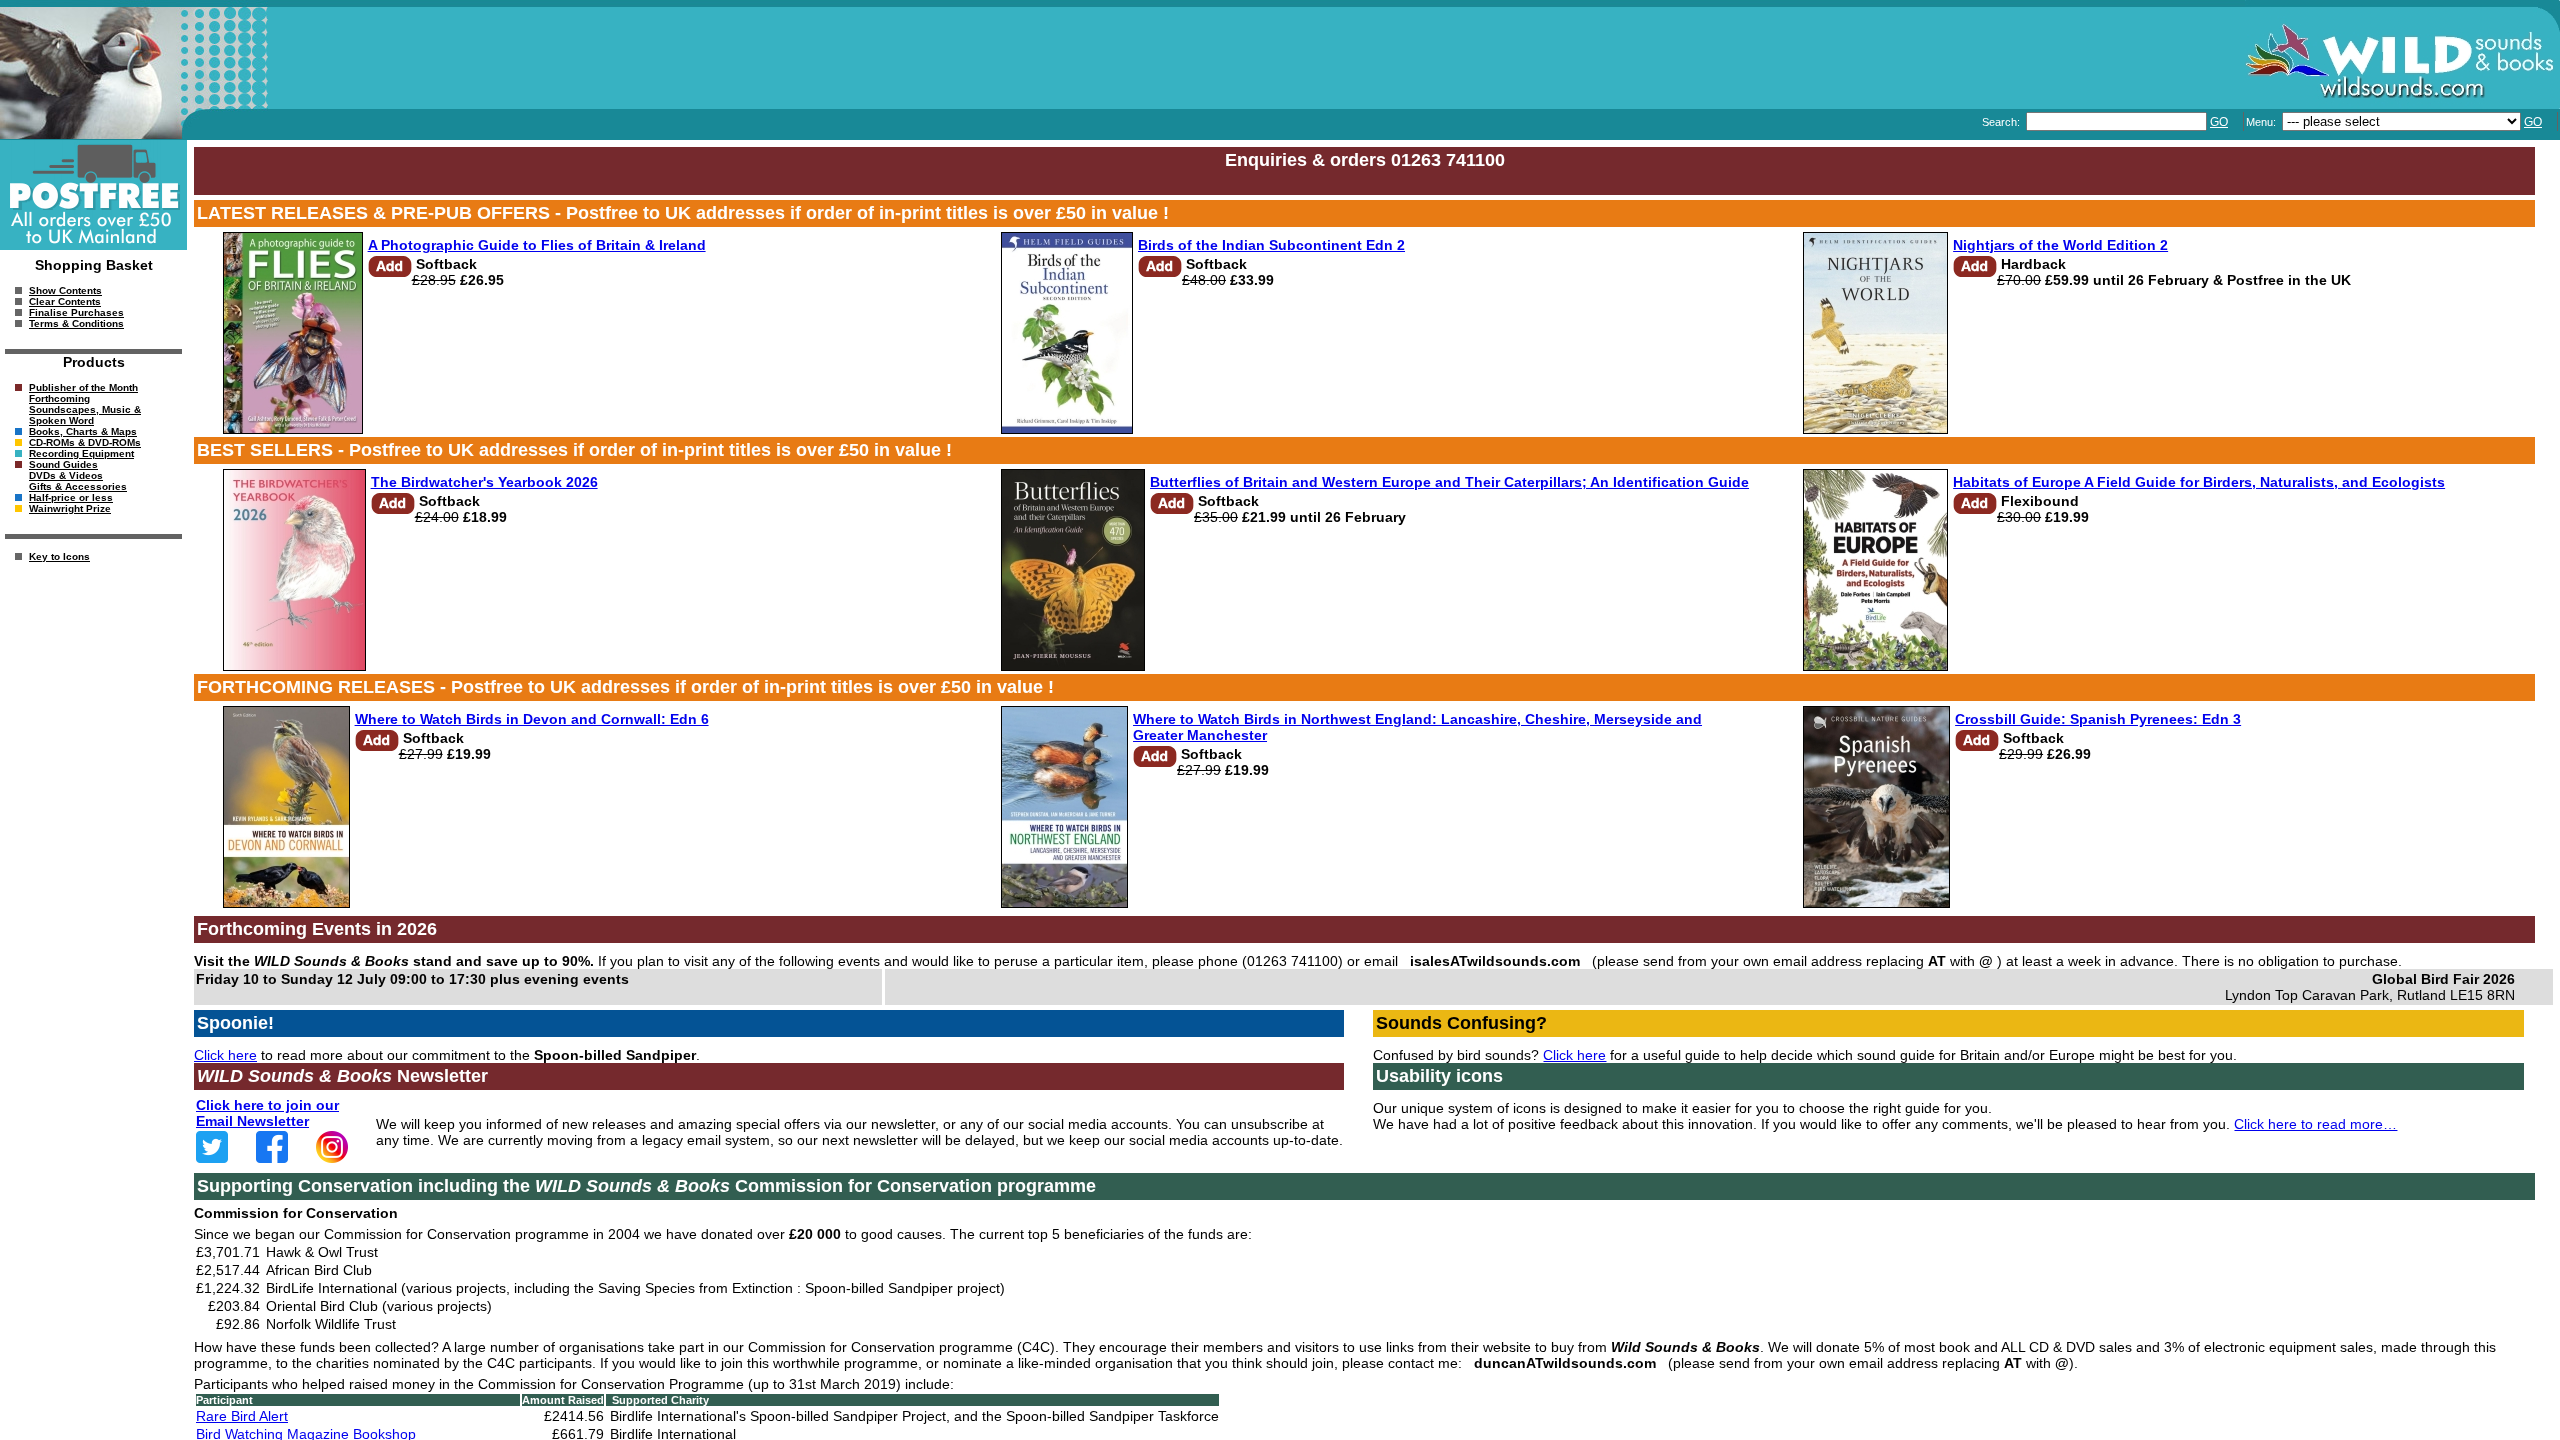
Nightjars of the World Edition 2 (2060, 245)
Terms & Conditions (76, 323)
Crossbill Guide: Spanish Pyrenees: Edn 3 (2098, 719)
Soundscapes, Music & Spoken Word (85, 415)
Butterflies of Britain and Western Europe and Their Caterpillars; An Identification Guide (1449, 482)
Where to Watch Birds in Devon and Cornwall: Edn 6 (532, 719)
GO (2219, 122)
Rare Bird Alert (242, 1416)
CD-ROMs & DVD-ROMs (85, 442)
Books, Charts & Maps (83, 431)
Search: (2002, 122)
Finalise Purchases (76, 312)
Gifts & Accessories (78, 486)
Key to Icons (59, 556)
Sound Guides (63, 464)
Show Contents (65, 290)
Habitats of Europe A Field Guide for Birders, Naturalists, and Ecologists (2199, 482)
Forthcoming (59, 398)
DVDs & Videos (66, 475)
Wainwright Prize (70, 508)
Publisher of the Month (83, 387)
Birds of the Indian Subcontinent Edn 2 (1271, 245)
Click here (225, 1055)
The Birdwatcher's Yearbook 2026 (484, 482)
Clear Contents (65, 301)
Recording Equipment (81, 453)
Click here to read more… (2315, 1124)
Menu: (2262, 122)
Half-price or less (71, 497)
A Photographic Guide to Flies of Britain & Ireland (537, 245)
